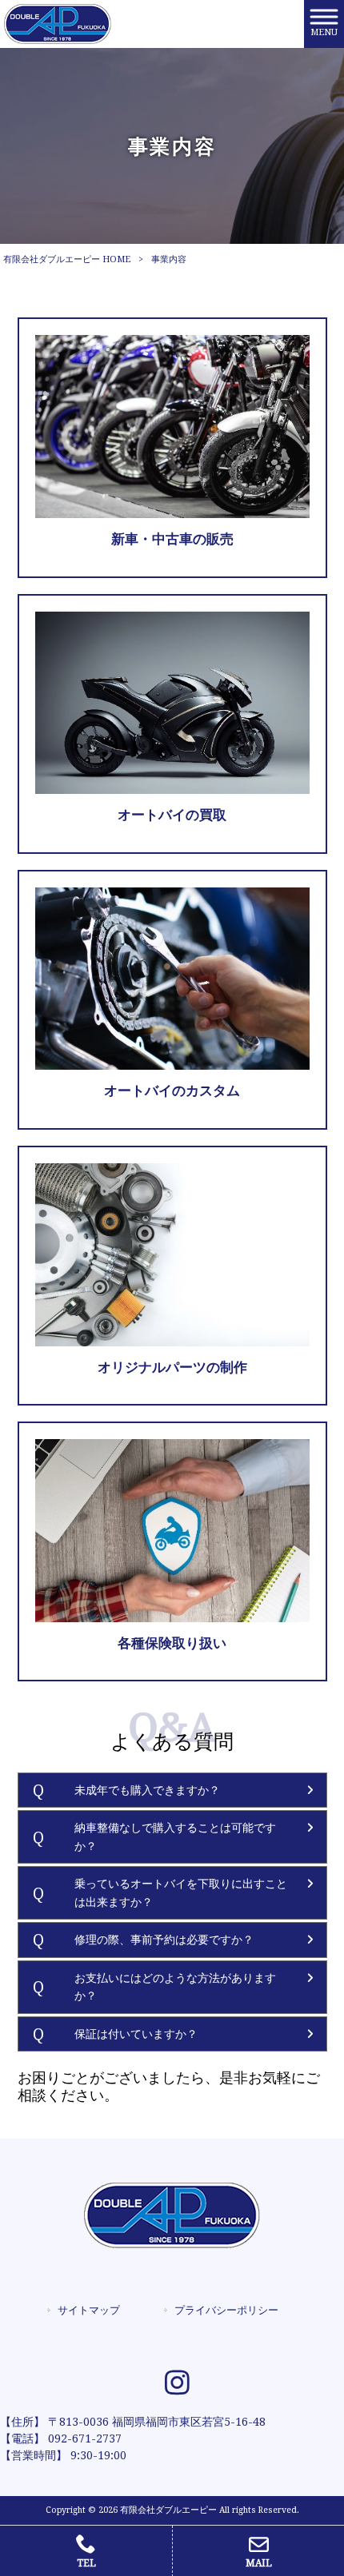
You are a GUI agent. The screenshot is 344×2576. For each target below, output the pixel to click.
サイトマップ (89, 2310)
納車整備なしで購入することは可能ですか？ (175, 1837)
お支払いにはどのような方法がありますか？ (175, 1987)
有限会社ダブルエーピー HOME (67, 259)
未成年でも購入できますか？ (147, 1790)
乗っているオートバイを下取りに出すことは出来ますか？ (181, 1893)
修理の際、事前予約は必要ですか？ (164, 1940)
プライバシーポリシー (226, 2310)
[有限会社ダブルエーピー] (58, 23)
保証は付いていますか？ (136, 2034)
